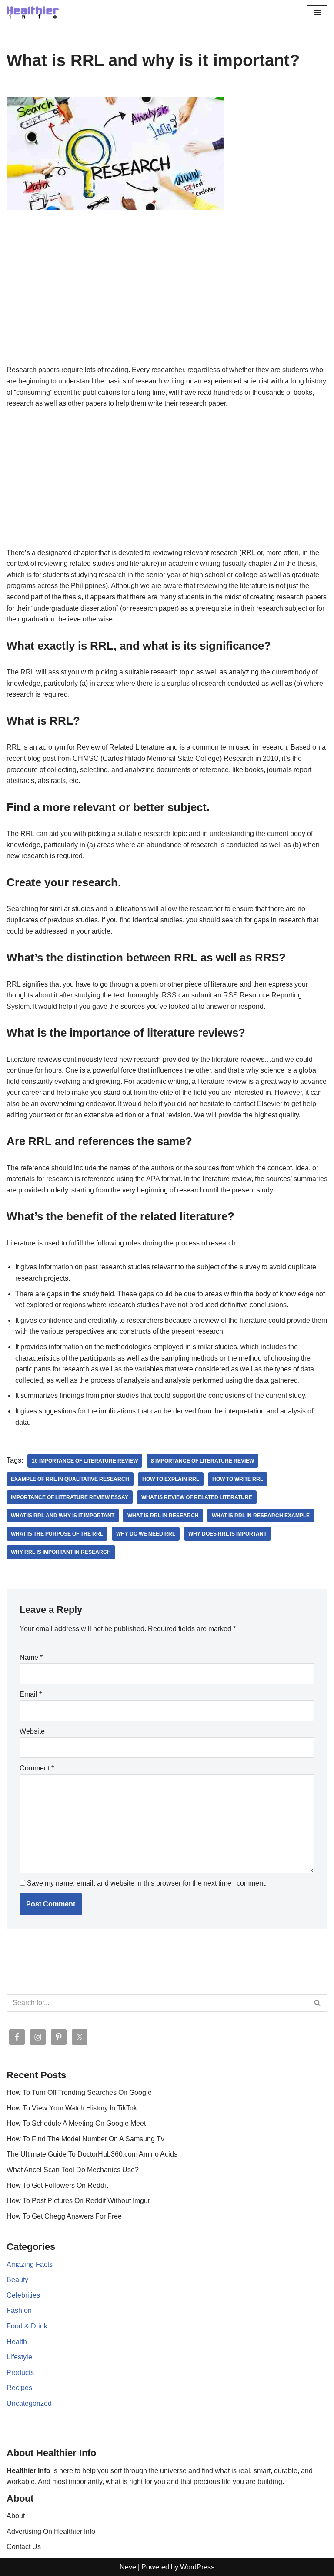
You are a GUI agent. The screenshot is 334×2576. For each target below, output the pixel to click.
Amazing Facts (30, 2264)
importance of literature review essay (70, 1497)
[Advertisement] (167, 300)
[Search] (318, 2003)
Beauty (17, 2280)
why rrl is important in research (61, 1552)
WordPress (197, 2567)
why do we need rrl (146, 1534)
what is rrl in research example (261, 1516)
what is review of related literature (197, 1497)
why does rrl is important (227, 1534)
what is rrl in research (163, 1516)
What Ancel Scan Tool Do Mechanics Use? (73, 2170)
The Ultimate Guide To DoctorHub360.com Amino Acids (92, 2154)
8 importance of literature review (202, 1461)
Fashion (19, 2310)
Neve (128, 2567)
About (16, 2516)
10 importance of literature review (85, 1461)
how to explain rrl (171, 1479)
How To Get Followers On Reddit (57, 2185)
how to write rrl (238, 1479)
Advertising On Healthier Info (51, 2531)
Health (17, 2342)
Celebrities (23, 2295)
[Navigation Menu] (317, 13)
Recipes (19, 2388)
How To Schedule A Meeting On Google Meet (76, 2123)
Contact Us (24, 2547)
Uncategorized (29, 2403)
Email (31, 1694)
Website (32, 1731)
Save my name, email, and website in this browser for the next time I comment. (147, 1883)
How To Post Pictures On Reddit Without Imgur (78, 2201)
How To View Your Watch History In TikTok (72, 2108)
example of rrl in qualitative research (70, 1479)
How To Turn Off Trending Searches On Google (79, 2092)
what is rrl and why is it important (63, 1516)
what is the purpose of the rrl (57, 1534)
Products (20, 2373)
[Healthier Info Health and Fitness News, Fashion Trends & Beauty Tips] (33, 12)
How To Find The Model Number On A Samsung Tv (85, 2139)
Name (31, 1657)
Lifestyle (19, 2357)
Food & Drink (27, 2326)
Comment (37, 1768)
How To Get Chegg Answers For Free (64, 2216)
